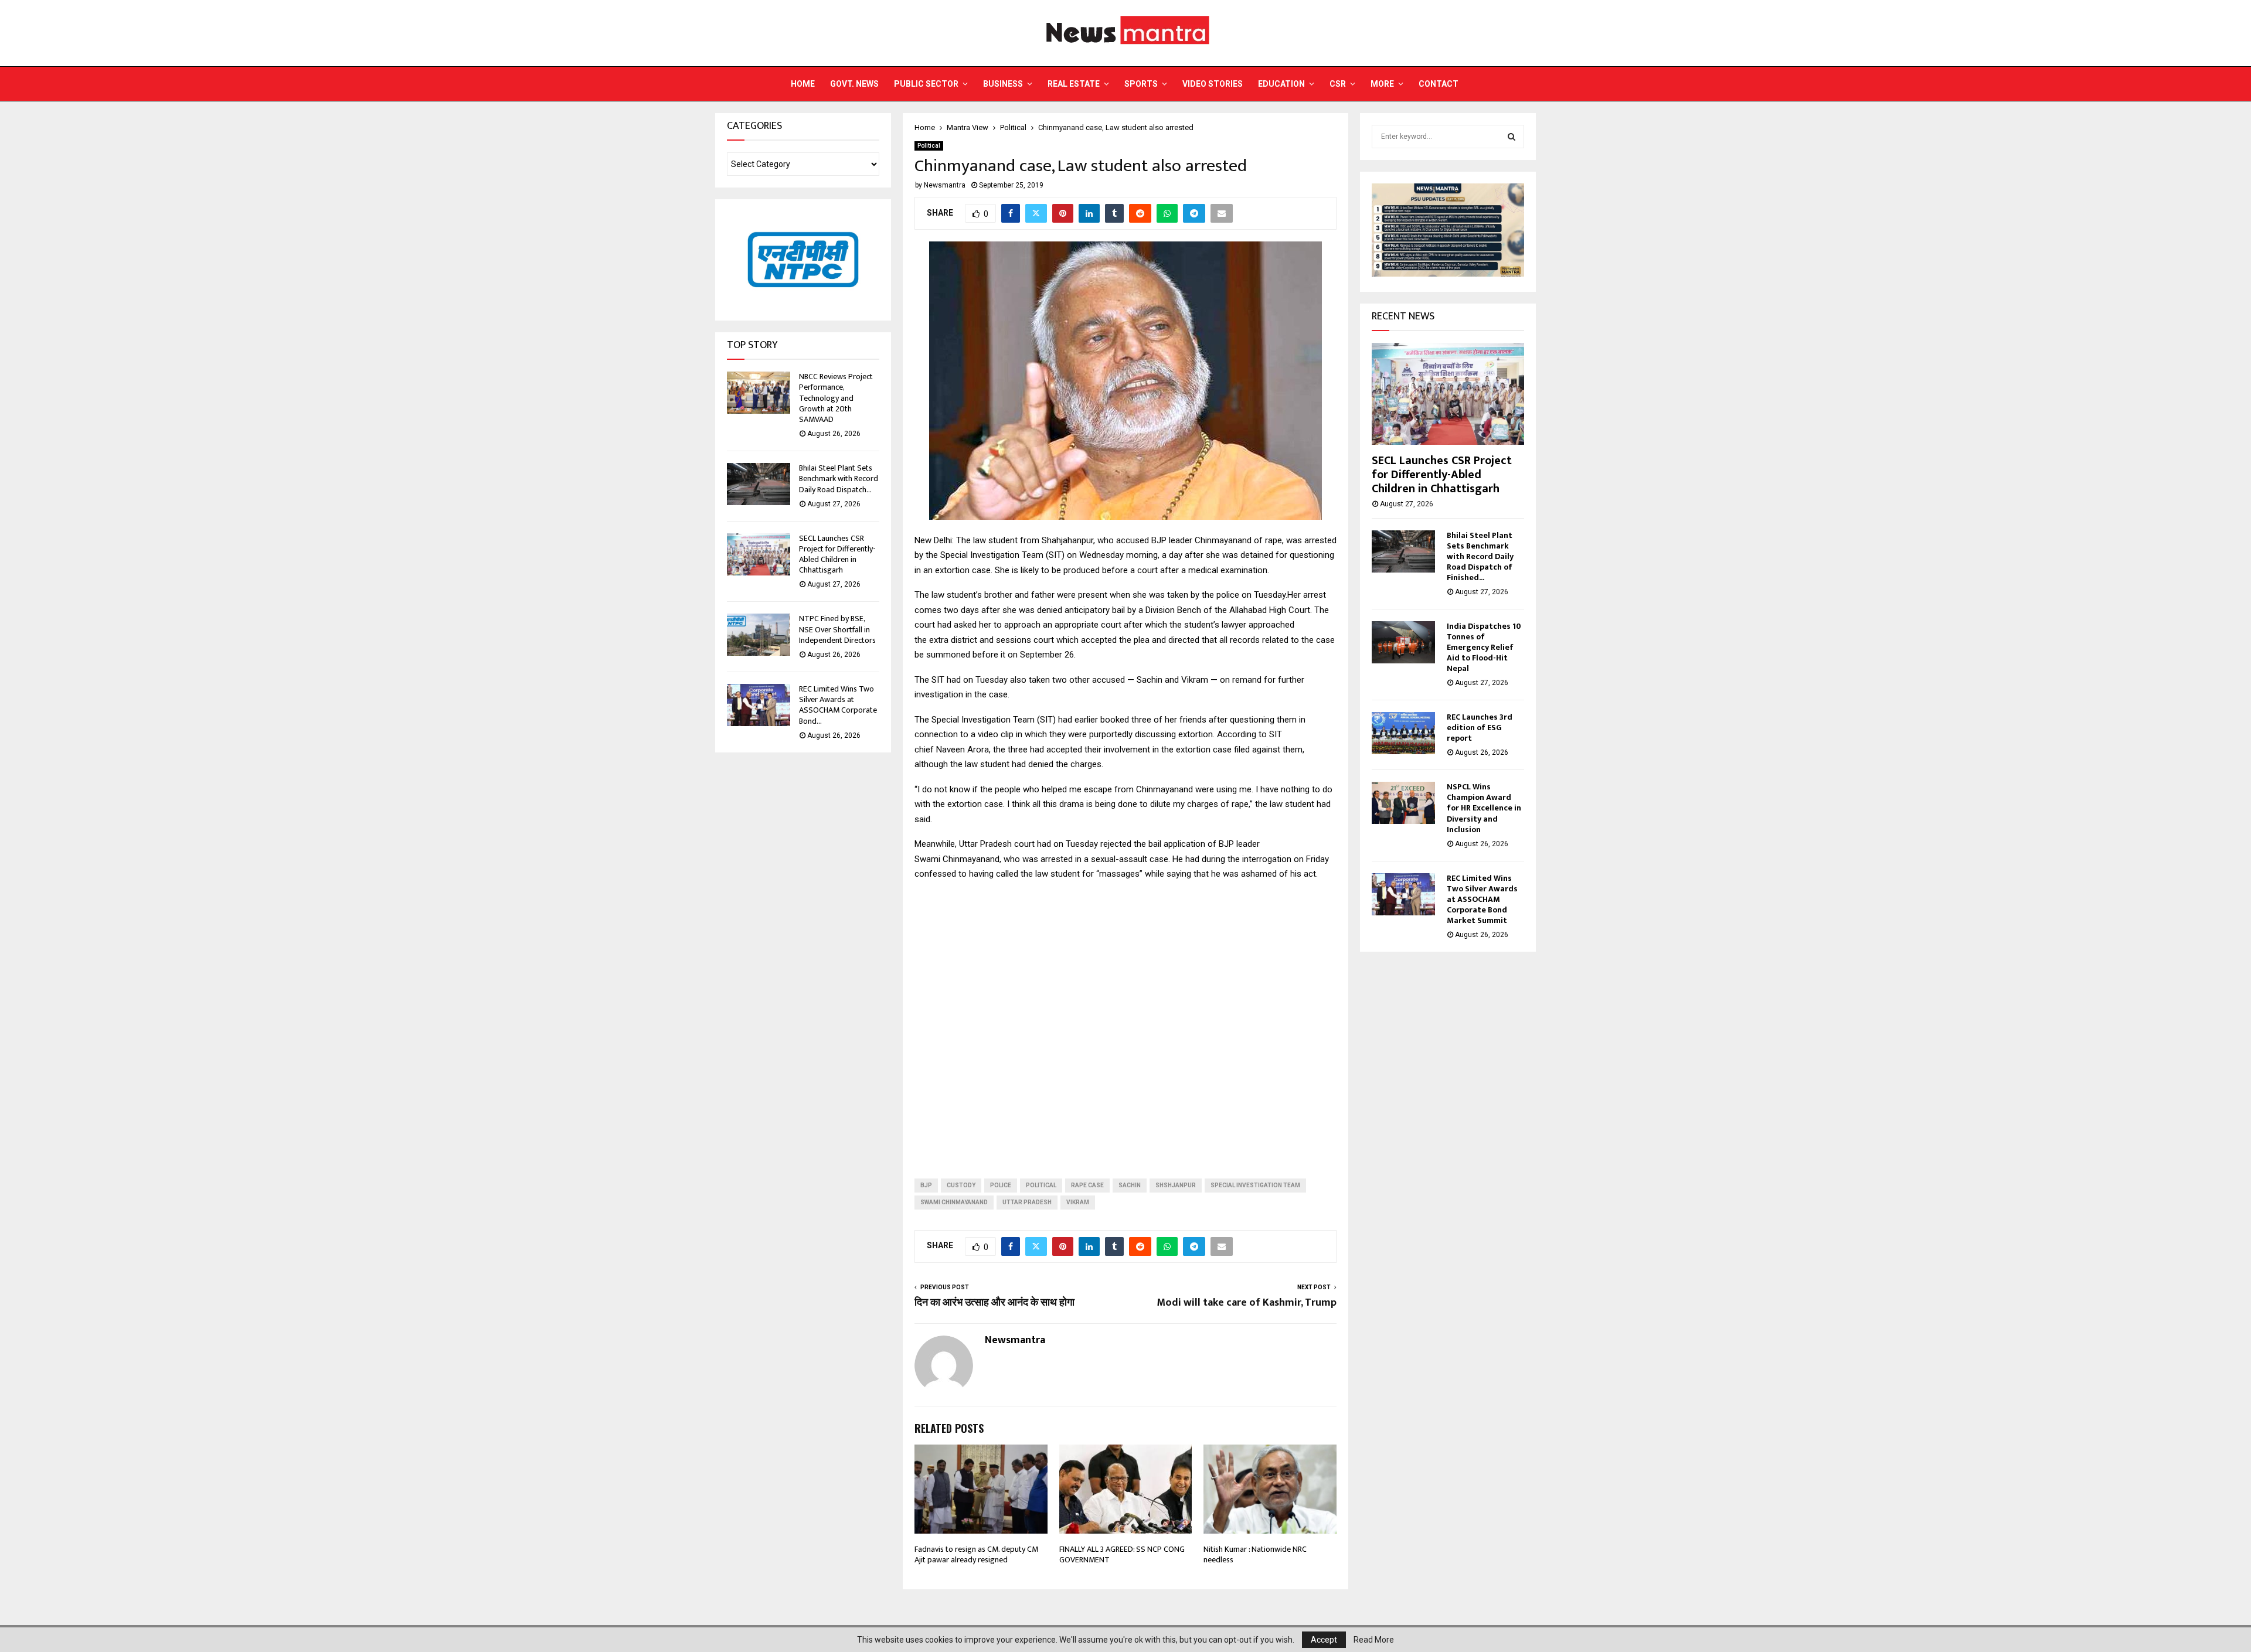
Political (929, 146)
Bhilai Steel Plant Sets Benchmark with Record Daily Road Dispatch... (839, 478)
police (1001, 1185)
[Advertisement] (1125, 1020)
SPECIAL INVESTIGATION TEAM (1255, 1185)
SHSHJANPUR (1176, 1185)
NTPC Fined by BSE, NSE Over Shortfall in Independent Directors (837, 629)
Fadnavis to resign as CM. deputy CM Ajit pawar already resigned (976, 1554)
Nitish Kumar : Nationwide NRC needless (1255, 1554)
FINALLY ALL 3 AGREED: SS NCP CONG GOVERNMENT (1122, 1554)
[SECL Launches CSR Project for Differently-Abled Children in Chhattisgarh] (759, 554)
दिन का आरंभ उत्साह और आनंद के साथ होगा (994, 1303)
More (1382, 84)
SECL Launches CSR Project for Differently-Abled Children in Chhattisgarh (837, 554)
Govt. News (854, 84)
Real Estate (1074, 84)
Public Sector (926, 84)
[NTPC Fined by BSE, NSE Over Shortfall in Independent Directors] (759, 635)
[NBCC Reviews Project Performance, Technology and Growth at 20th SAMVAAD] (759, 393)
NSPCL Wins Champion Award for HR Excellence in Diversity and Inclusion (1484, 808)
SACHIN (1130, 1185)
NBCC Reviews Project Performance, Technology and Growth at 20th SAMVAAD (836, 398)
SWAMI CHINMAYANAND (954, 1202)
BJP (926, 1185)
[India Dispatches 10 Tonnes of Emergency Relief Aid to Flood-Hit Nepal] (1403, 642)
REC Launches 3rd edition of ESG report (1480, 728)
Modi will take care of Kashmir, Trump (1247, 1303)
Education (1281, 84)
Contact (1439, 84)
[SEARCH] (1512, 137)
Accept (1324, 1640)
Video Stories (1213, 84)
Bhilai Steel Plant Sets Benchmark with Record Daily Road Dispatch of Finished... (1480, 556)
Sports (1141, 84)
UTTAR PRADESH (1027, 1202)
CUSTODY (961, 1185)
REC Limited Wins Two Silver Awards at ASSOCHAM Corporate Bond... (838, 705)
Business (1003, 84)
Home (803, 84)
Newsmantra (945, 185)
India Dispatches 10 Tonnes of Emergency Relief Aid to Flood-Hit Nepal (1484, 647)
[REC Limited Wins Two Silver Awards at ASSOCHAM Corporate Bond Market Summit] (759, 705)
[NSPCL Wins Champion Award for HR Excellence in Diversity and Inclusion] (1403, 803)
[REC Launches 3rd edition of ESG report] (1403, 733)
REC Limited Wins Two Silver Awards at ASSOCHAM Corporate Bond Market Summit (1482, 899)
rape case (1087, 1185)
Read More (1374, 1640)
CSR (1338, 84)
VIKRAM (1078, 1202)
